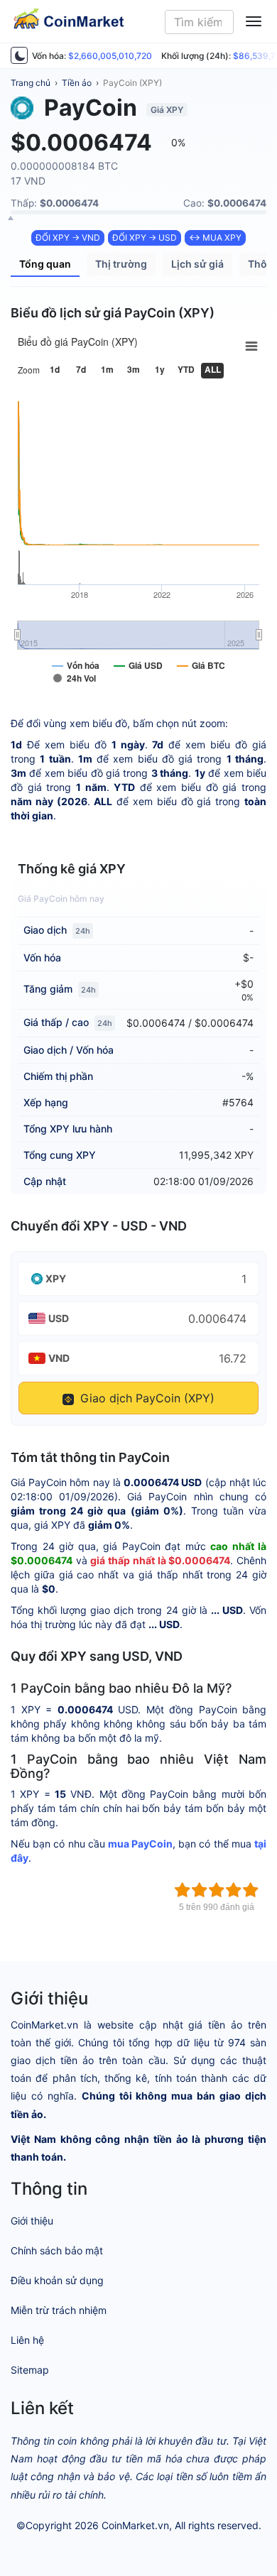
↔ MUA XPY (215, 238)
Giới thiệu (32, 2221)
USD (59, 1318)
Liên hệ (27, 2340)
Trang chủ (31, 83)
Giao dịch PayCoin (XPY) (146, 1398)
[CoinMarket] (63, 21)
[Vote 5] (251, 1890)
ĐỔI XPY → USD (145, 238)
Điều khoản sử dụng (57, 2280)
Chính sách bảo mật (57, 2250)
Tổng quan (45, 264)
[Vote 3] (217, 1890)
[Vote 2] (200, 1890)
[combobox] (199, 22)
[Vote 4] (234, 1890)
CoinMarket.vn (135, 2525)
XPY (56, 1278)
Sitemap (30, 2370)
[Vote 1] (183, 1890)
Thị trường (121, 264)
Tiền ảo (77, 83)
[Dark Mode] (19, 55)
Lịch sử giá (197, 264)
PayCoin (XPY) (132, 83)
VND (59, 1358)
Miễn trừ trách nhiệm (59, 2310)
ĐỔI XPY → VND (68, 238)
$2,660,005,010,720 (110, 56)
